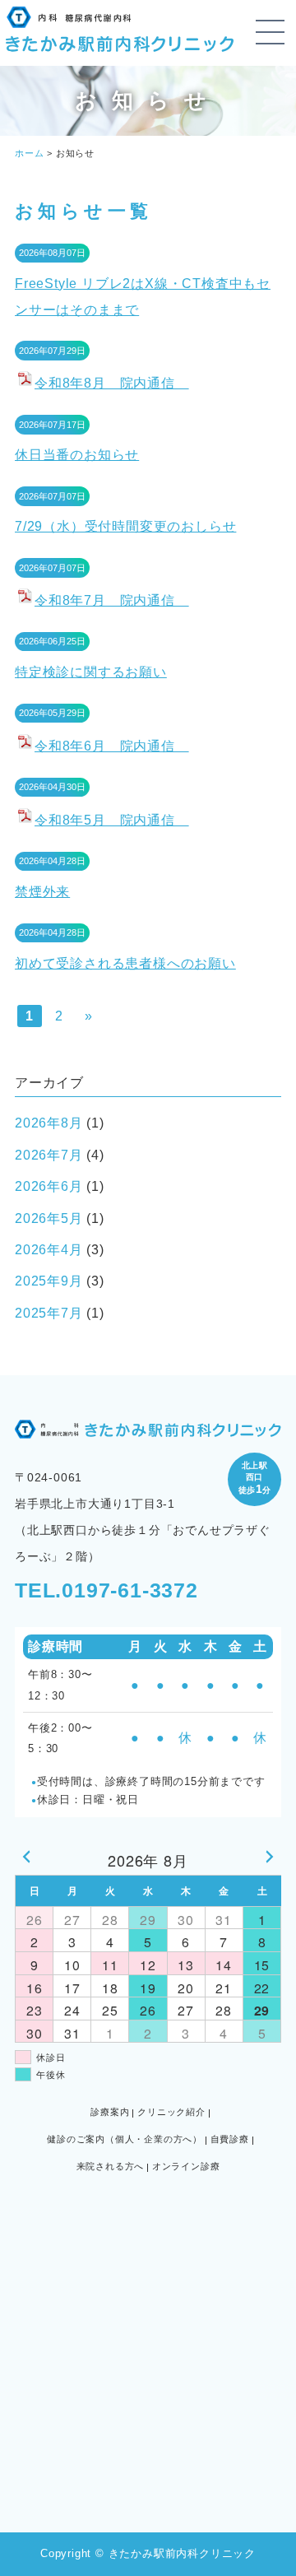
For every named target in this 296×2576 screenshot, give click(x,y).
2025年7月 (49, 1313)
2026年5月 (49, 1218)
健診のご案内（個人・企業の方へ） (125, 2139)
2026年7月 (49, 1155)
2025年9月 (49, 1281)
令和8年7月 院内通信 (112, 600)
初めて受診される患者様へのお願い (125, 963)
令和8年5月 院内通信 (112, 820)
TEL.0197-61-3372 (106, 1590)
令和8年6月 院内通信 (112, 746)
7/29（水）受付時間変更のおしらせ (125, 526)
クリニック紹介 (171, 2112)
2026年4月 (49, 1250)
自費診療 (230, 2139)
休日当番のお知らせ (77, 455)
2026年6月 (49, 1186)
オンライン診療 (186, 2166)
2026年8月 (49, 1123)
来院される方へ (111, 2166)
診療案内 (110, 2112)
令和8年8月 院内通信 (112, 383)
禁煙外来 (42, 892)
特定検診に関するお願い (91, 672)
